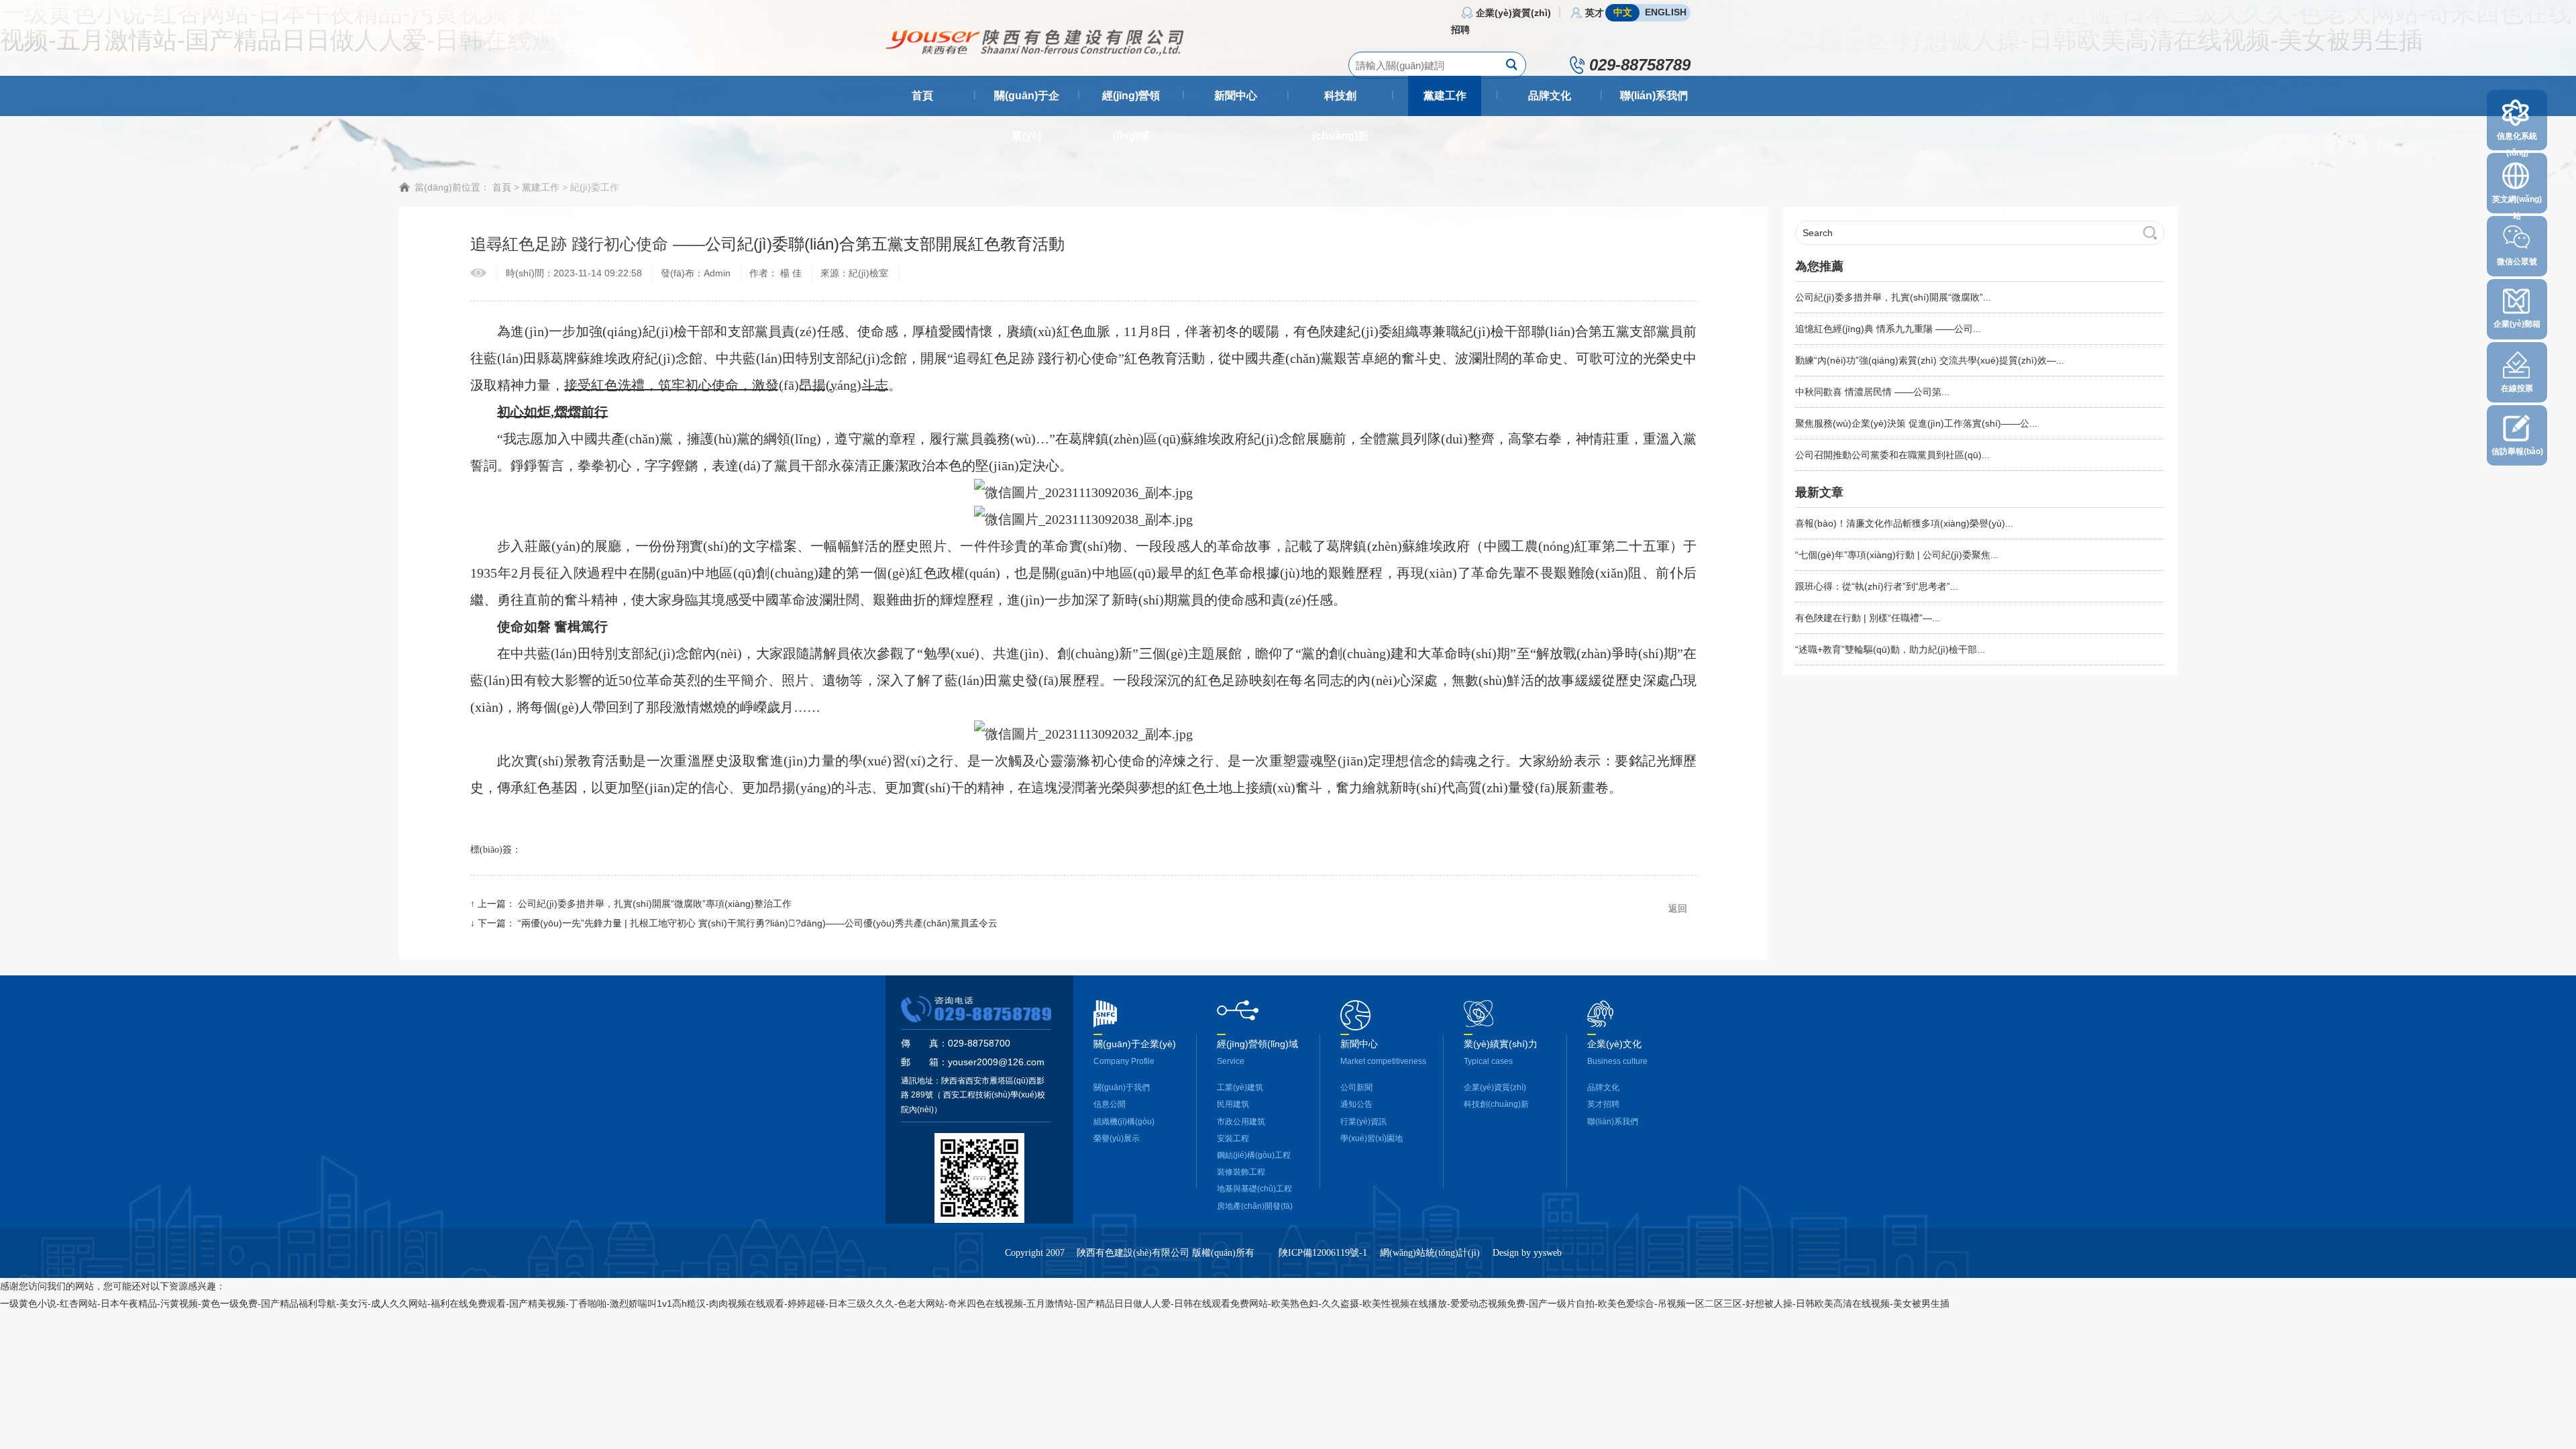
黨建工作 (1445, 96)
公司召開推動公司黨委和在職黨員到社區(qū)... (1892, 455)
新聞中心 (1236, 96)
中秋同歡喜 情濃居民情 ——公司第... (1872, 392)
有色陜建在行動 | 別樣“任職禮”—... (1868, 618)
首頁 (922, 96)
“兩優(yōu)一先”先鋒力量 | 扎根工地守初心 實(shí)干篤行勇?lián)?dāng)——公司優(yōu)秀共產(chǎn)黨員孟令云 (758, 923)
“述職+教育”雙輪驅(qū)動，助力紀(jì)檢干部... (1890, 649)
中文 (1623, 12)
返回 (1678, 908)
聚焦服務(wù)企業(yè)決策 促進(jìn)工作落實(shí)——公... (1916, 423)
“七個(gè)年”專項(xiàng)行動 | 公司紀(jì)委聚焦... (1897, 555)
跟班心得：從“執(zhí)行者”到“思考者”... (1877, 586)
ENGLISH (1666, 12)
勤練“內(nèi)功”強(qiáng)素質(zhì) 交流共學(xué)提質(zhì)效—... (1930, 360)
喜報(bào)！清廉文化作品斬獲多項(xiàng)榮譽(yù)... (1904, 523)
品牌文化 (1550, 96)
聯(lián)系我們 (1654, 96)
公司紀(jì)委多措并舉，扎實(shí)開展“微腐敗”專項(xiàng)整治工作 (655, 904)
